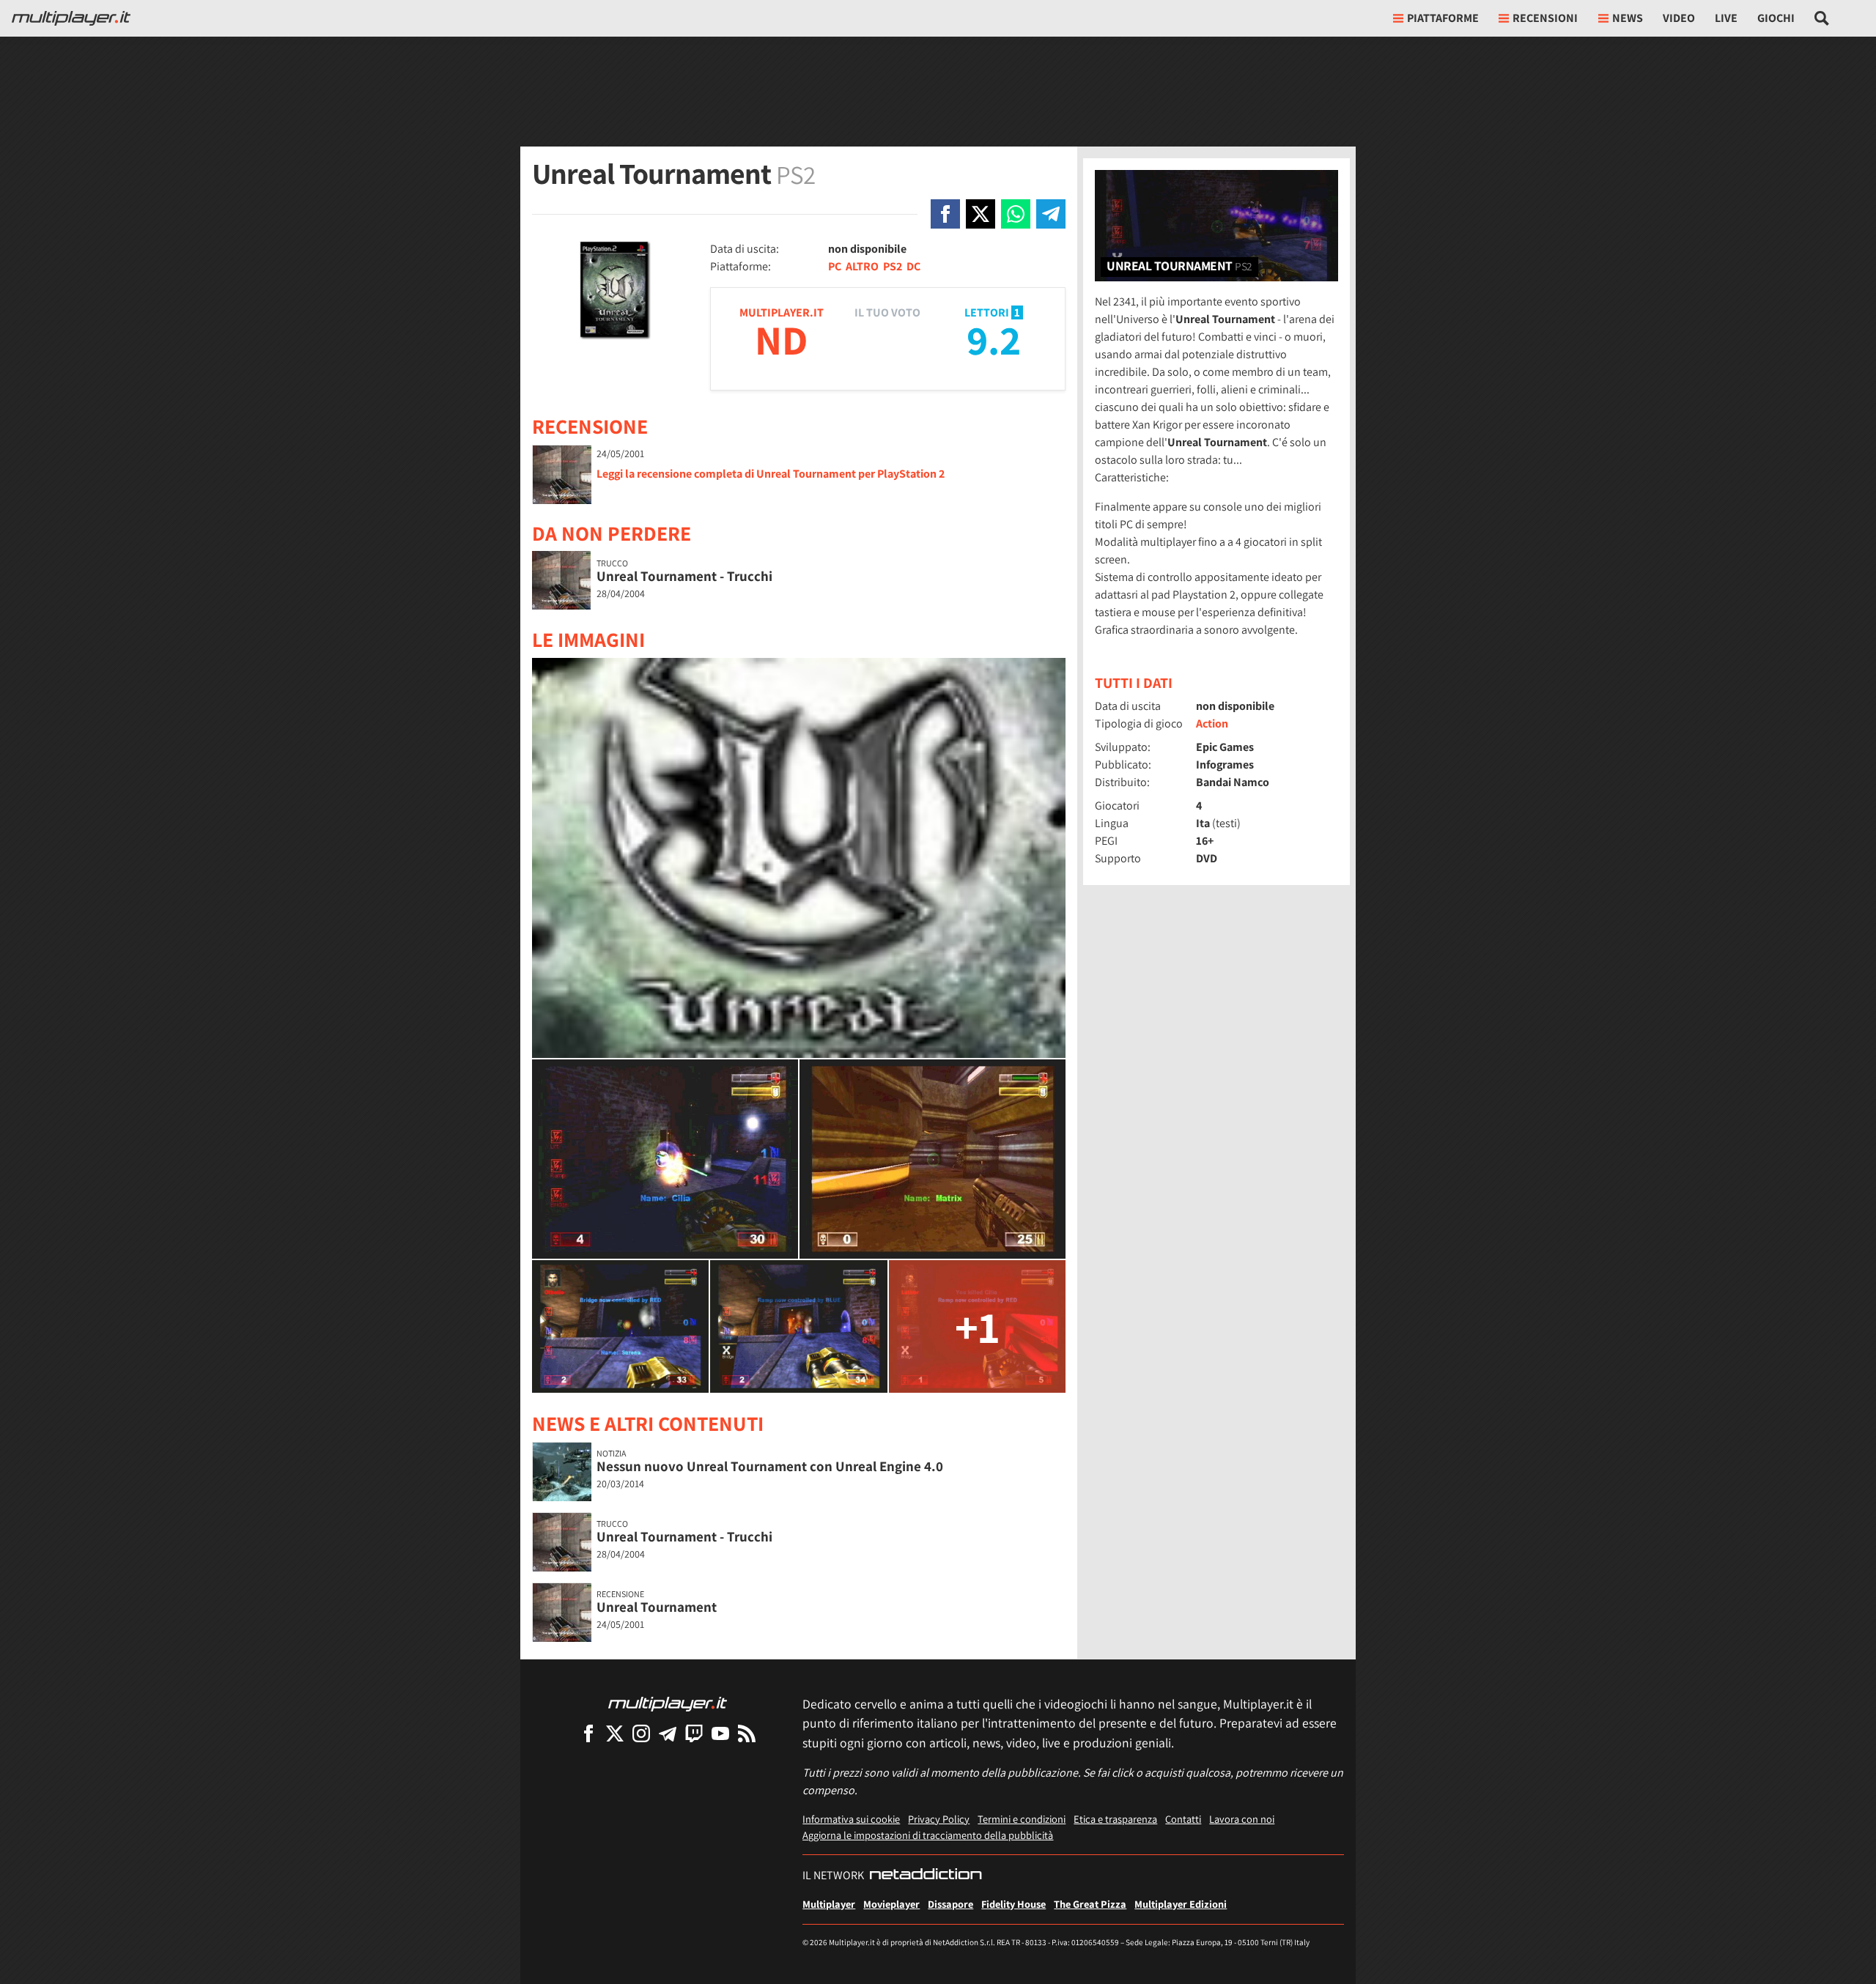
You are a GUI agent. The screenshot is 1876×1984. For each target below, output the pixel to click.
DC (913, 266)
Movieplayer (891, 1904)
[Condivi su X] (981, 214)
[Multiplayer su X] (615, 1733)
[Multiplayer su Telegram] (668, 1733)
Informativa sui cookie (851, 1819)
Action (1212, 723)
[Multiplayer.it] (71, 18)
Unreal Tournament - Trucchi (684, 576)
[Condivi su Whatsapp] (1016, 214)
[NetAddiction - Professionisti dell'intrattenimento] (926, 1876)
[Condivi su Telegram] (1051, 214)
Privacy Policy (939, 1819)
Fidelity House (1013, 1904)
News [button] (1628, 18)
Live (1726, 18)
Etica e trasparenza (1115, 1819)
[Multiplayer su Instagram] (641, 1733)
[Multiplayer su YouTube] (720, 1733)
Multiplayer (829, 1904)
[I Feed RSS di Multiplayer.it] (747, 1733)
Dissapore (950, 1904)
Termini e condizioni (1022, 1819)
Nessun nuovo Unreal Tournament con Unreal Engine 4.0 (770, 1466)
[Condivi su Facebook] (945, 214)
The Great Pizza (1090, 1904)
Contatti (1183, 1819)
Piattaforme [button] (1443, 18)
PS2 (893, 266)
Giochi (1776, 18)
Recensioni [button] (1545, 18)
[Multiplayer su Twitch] (694, 1733)
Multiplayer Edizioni (1181, 1904)
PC (835, 266)
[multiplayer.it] (668, 1703)
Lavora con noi (1242, 1819)
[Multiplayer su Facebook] (588, 1733)
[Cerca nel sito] (1822, 18)
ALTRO (862, 266)
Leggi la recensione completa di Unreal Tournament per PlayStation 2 (771, 474)
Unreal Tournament (657, 1607)
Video (1679, 18)
